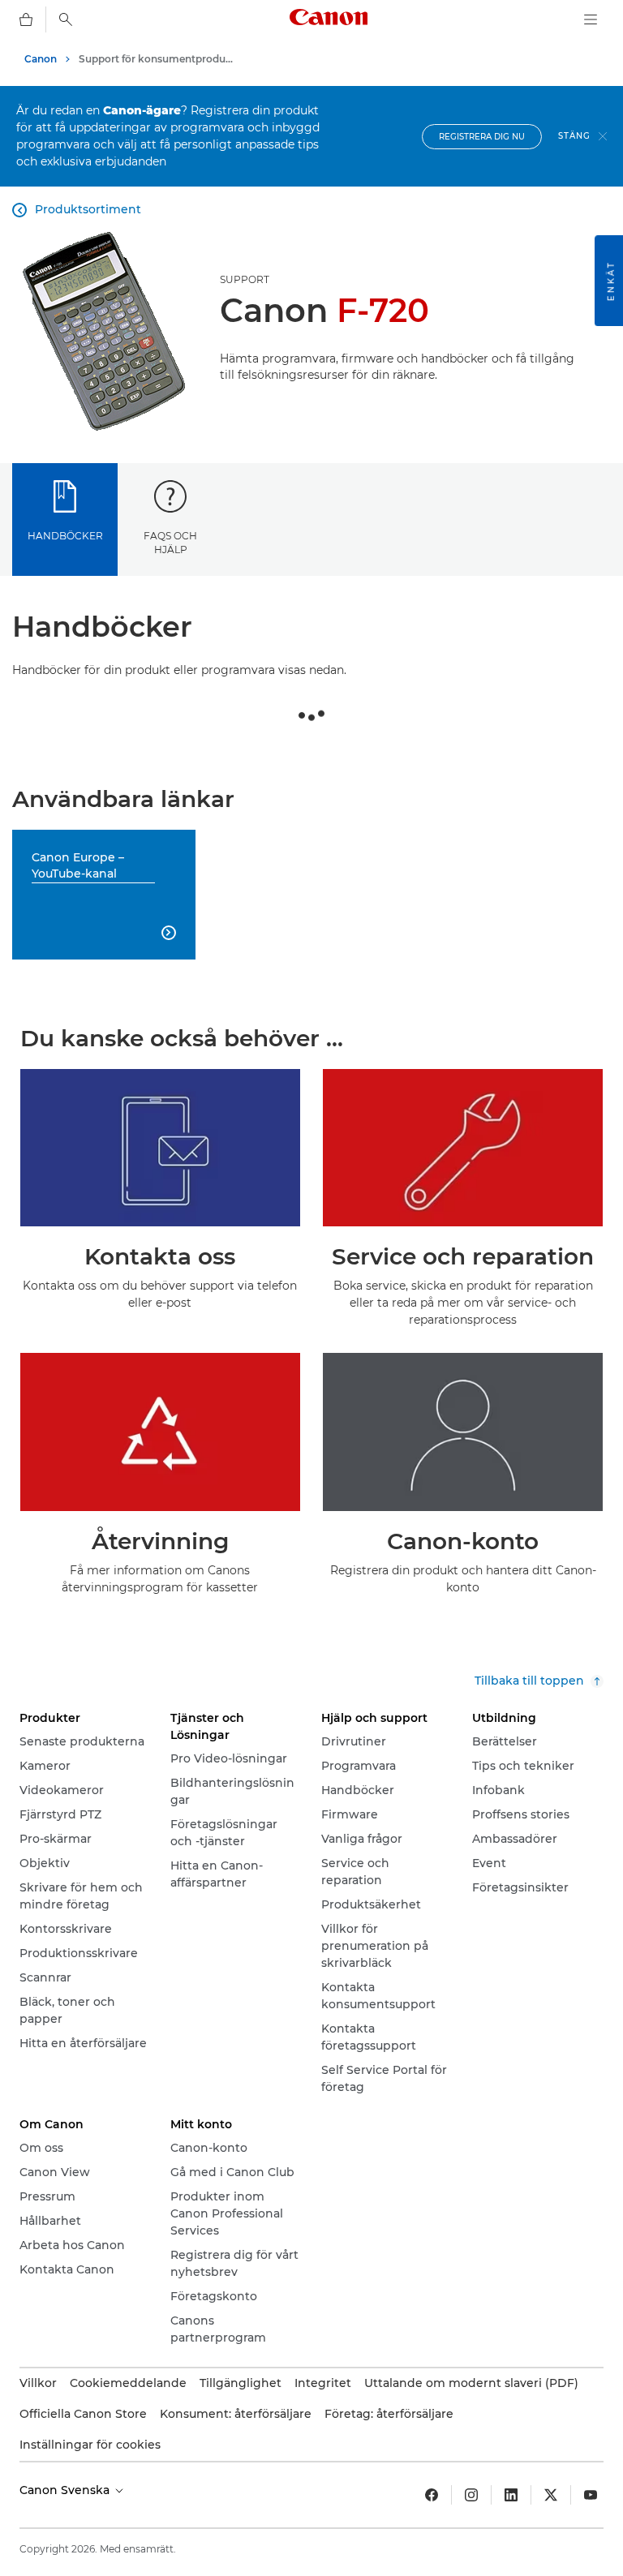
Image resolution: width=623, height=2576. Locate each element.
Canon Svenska (66, 2490)
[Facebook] (432, 2495)
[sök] (66, 19)
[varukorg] (26, 19)
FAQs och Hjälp (170, 543)
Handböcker (65, 536)
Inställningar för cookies (90, 2445)
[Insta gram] (471, 2495)
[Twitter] (551, 2495)
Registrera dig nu (482, 137)
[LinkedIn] (511, 2495)
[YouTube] (591, 2495)
